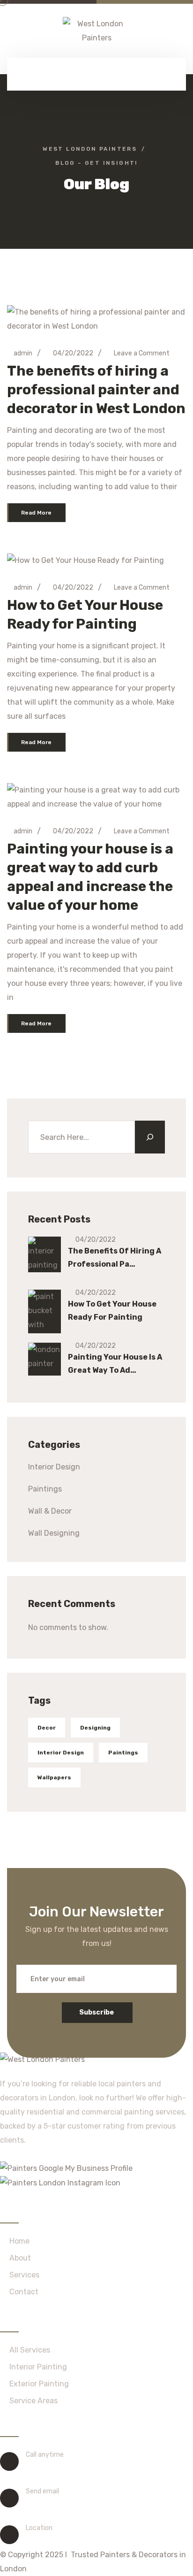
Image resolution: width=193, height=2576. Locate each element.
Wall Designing (54, 1533)
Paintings (45, 1489)
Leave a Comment (142, 353)
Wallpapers (54, 1777)
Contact (24, 2292)
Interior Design (54, 1467)
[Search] (150, 1137)
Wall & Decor (50, 1511)
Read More (36, 513)
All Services (30, 2350)
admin (22, 353)
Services (24, 2275)
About (20, 2258)
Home (19, 2241)
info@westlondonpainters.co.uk (85, 2503)
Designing (95, 1728)
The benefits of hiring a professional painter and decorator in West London (96, 390)
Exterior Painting (39, 2384)
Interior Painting (38, 2367)
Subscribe (96, 2012)
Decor (47, 1728)
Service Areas (33, 2401)
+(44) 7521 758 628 (62, 2467)
